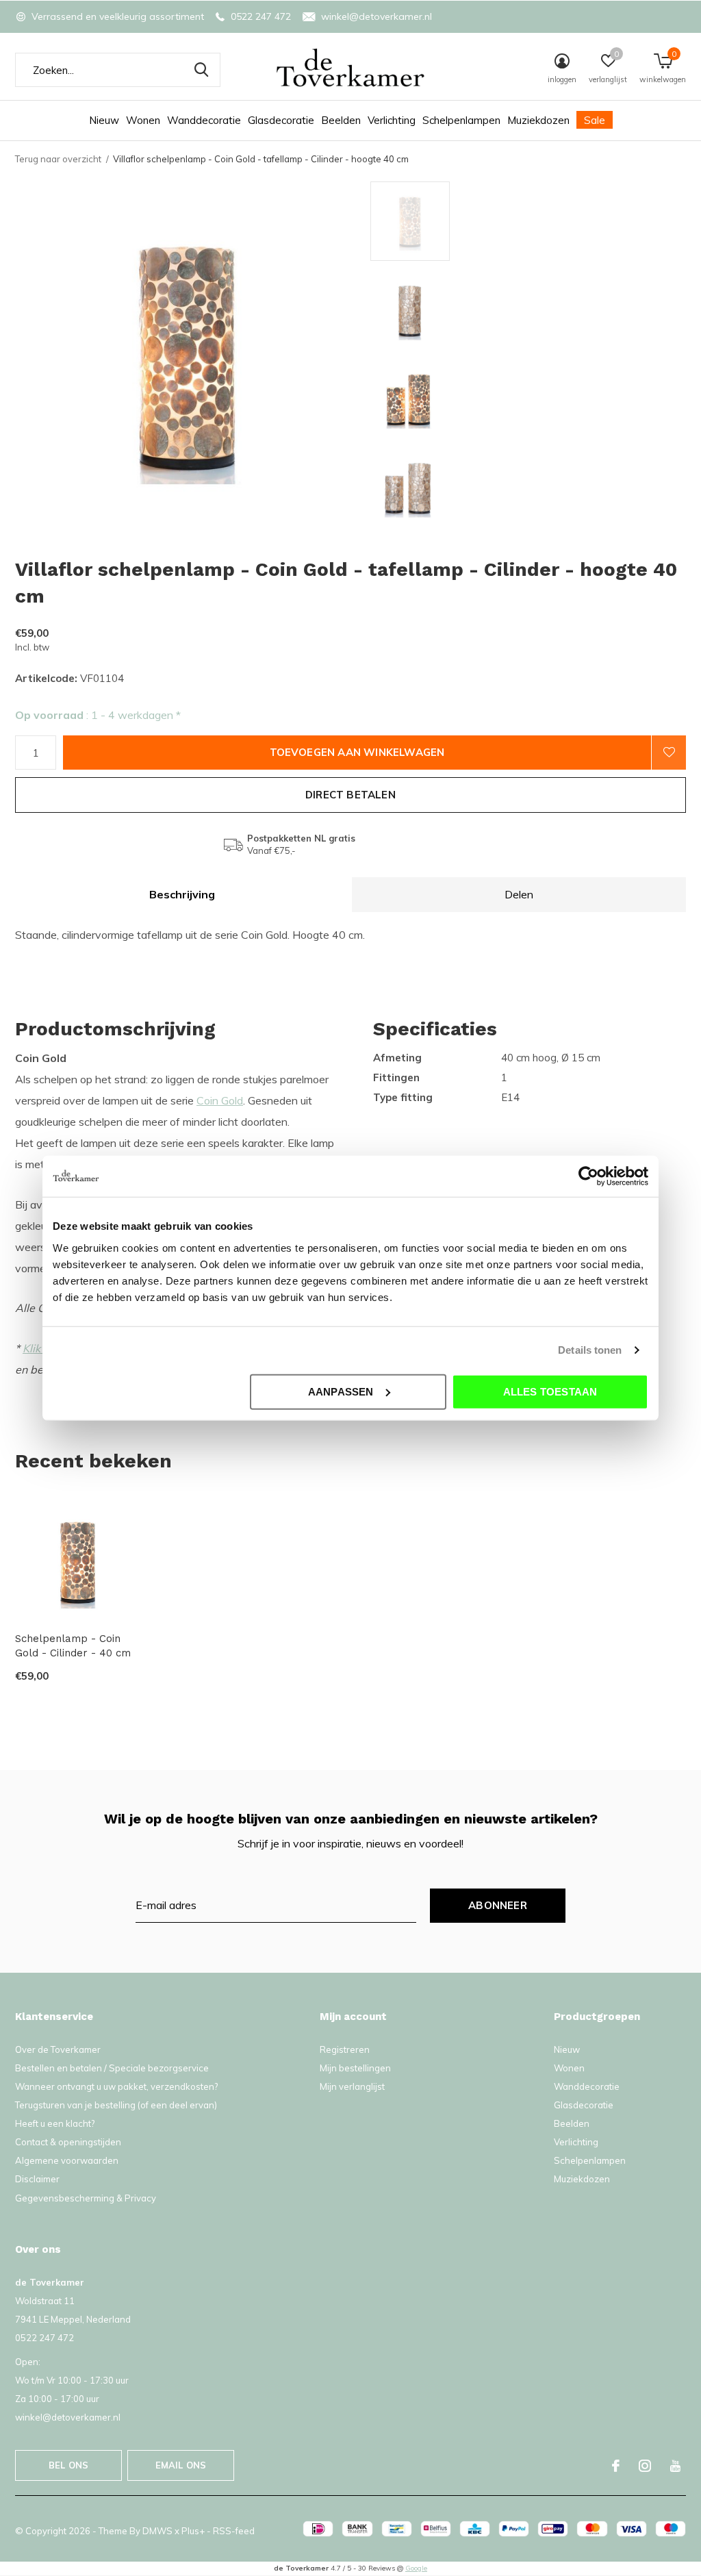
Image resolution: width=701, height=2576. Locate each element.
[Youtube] (675, 2466)
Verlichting (392, 120)
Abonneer (498, 1905)
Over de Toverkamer (58, 2049)
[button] (469, 221)
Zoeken (201, 70)
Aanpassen (341, 1391)
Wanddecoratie (204, 120)
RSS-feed (234, 2531)
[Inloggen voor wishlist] (669, 753)
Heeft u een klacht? (55, 2123)
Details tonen (590, 1350)
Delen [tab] (519, 894)
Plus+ (193, 2531)
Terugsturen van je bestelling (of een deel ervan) (116, 2105)
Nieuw (104, 120)
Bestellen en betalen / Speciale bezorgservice (112, 2068)
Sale (595, 120)
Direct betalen (350, 795)
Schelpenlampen (461, 120)
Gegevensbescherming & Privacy (86, 2198)
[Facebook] (616, 2466)
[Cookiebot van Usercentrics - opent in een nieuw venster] (588, 1176)
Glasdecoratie (281, 120)
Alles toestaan (550, 1391)
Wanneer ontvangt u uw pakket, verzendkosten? (116, 2086)
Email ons (181, 2465)
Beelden (341, 120)
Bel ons (68, 2465)
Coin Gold (220, 1100)
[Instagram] (645, 2466)
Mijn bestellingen (355, 2068)
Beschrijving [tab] (182, 894)
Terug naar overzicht (58, 159)
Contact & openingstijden (68, 2142)
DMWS (157, 2531)
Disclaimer (37, 2179)
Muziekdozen (538, 120)
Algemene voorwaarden (67, 2160)
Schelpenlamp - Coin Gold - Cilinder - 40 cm (73, 1646)
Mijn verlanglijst (352, 2086)
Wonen (143, 120)
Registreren (345, 2049)
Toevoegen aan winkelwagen (357, 752)
